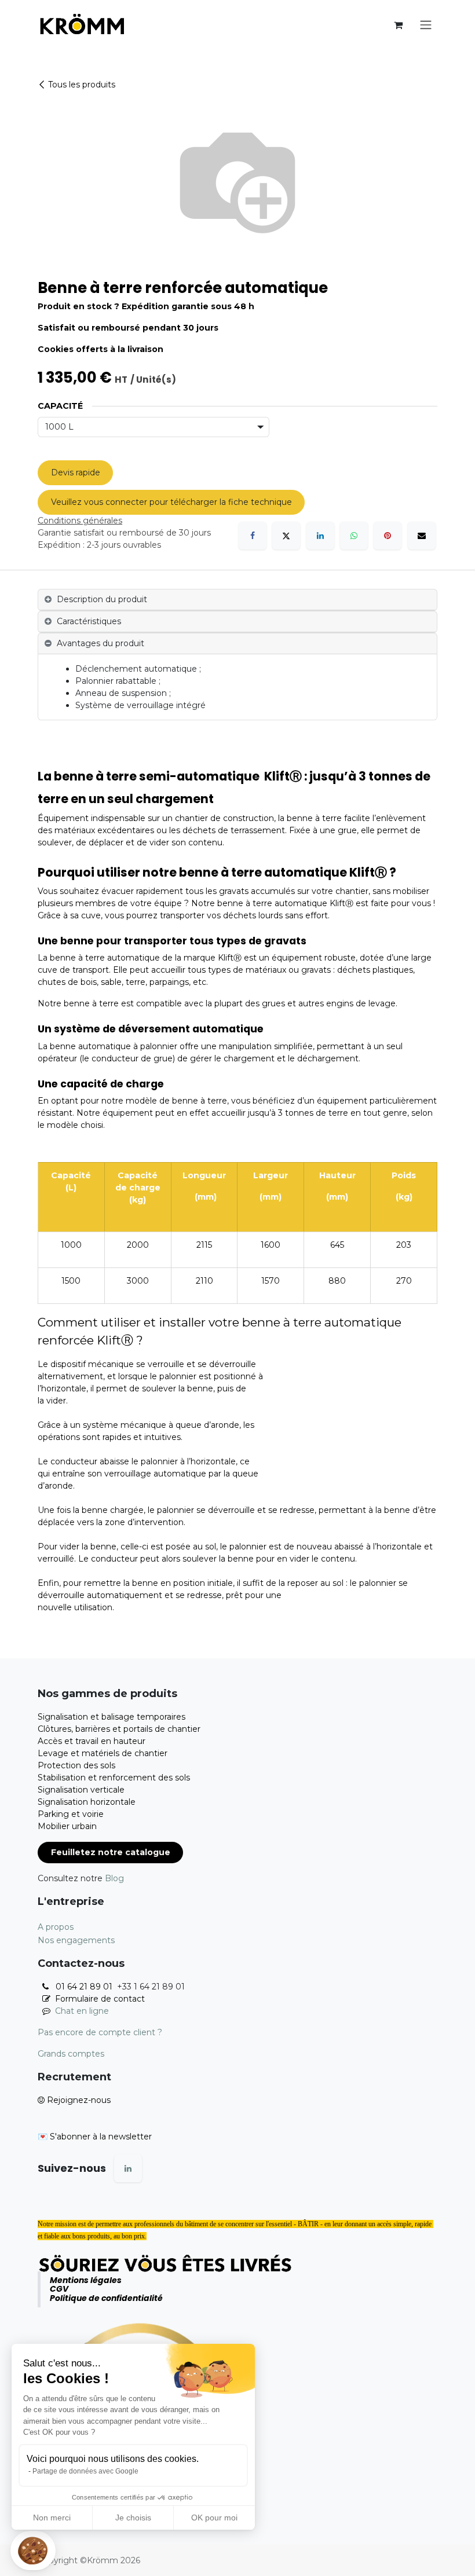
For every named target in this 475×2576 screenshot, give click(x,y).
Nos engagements (76, 1940)
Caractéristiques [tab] (89, 621)
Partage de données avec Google (85, 2471)
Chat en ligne (82, 2011)
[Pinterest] (388, 536)
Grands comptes (71, 2054)
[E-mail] (422, 536)
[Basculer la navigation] (426, 25)
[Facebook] (253, 536)
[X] (286, 536)
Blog (114, 1878)
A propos (56, 1927)
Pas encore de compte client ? (100, 2032)
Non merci (52, 2518)
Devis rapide (76, 472)
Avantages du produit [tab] (101, 643)
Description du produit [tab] (102, 599)
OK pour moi (214, 2518)
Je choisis (133, 2518)
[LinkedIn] (320, 536)
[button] (33, 2551)
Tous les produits (82, 85)
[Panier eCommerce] (398, 25)
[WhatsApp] (354, 536)
